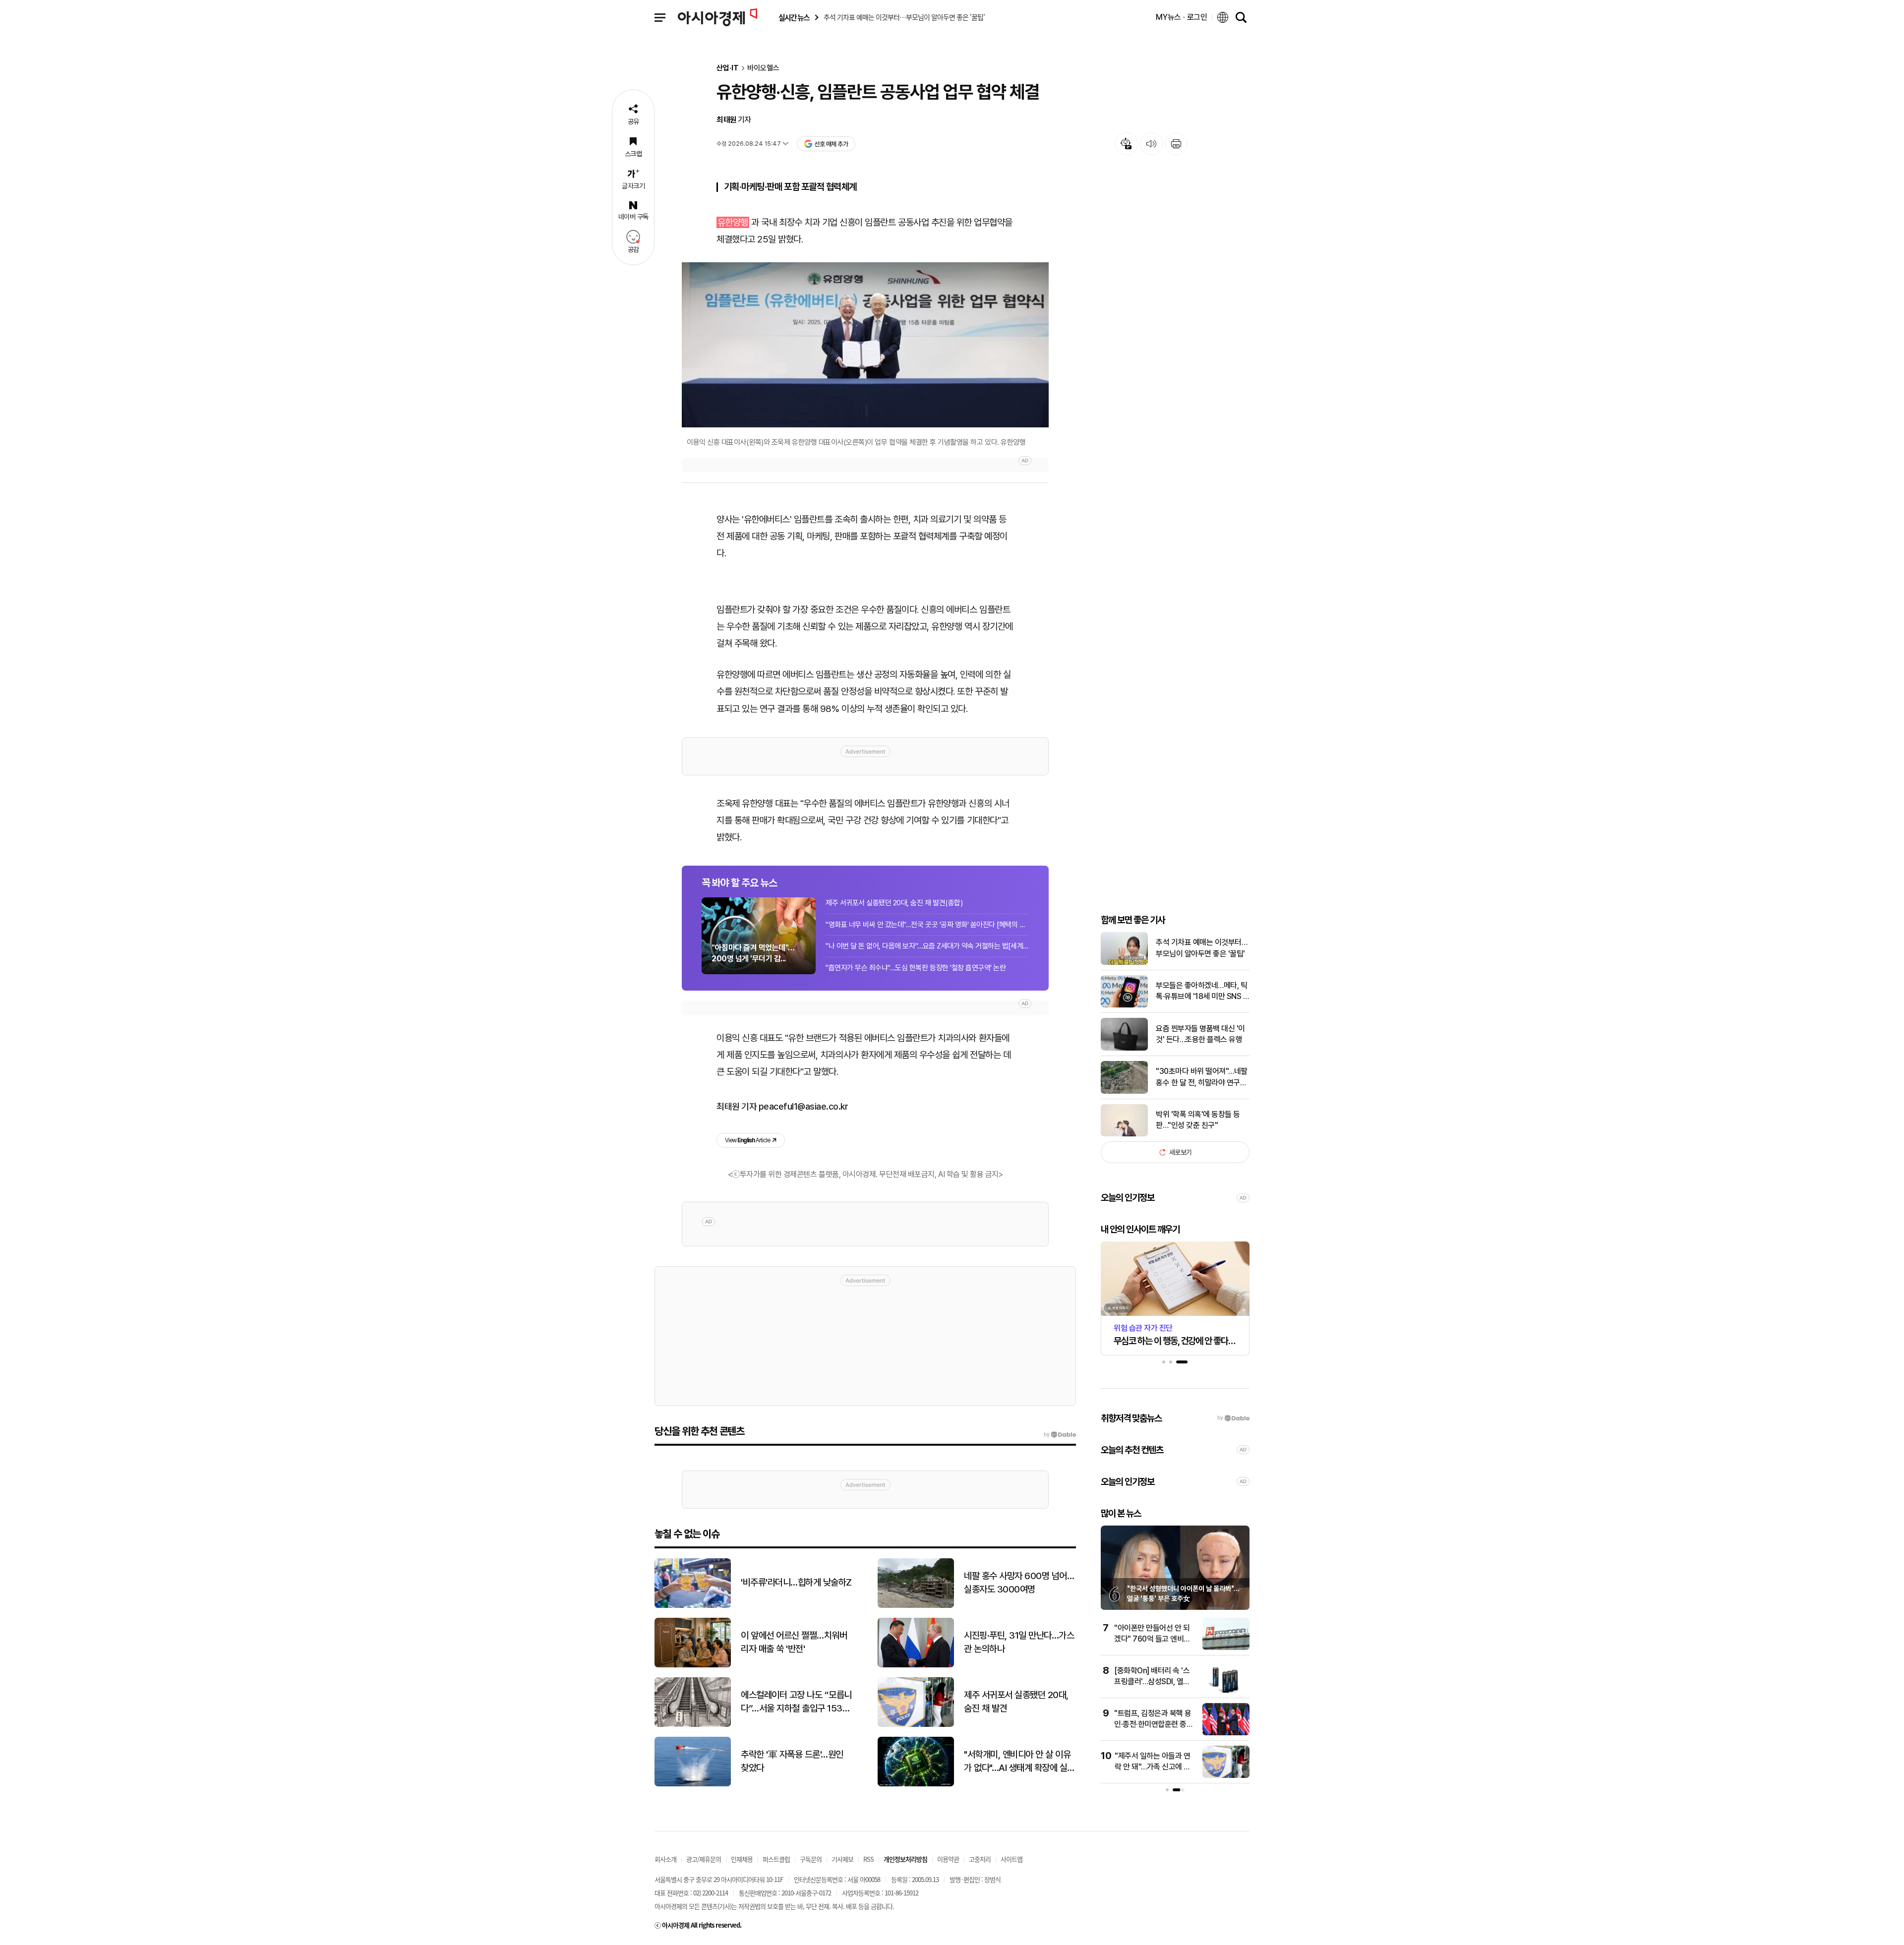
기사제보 (842, 1859)
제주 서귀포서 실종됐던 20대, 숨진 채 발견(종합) (894, 903)
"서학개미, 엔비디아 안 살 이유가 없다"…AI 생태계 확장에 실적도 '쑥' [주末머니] (1019, 1762)
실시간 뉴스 (794, 18)
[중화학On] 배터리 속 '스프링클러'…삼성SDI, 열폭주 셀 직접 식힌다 (1152, 1682)
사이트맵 (1011, 1859)
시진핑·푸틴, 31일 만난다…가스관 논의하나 (1019, 1642)
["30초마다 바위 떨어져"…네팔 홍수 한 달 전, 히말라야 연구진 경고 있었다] (1124, 1091)
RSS (868, 1859)
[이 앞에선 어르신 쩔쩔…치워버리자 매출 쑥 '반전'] (693, 1665)
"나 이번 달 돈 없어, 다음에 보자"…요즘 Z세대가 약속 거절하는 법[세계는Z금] (927, 946)
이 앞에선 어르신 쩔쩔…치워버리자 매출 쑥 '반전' (794, 1642)
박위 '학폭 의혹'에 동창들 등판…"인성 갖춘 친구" (1198, 1120)
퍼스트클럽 (776, 1859)
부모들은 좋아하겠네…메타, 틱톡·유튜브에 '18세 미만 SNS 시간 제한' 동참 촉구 (1203, 992)
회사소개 (665, 1859)
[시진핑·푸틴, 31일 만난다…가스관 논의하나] (916, 1665)
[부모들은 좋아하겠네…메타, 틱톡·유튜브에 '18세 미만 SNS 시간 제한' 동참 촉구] (1124, 1005)
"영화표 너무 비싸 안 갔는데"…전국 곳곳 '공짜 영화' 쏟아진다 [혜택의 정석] (927, 925)
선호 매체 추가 (831, 144)
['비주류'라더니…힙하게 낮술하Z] (693, 1606)
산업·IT (728, 68)
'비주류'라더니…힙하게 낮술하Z (796, 1582)
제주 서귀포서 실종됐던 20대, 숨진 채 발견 (1016, 1702)
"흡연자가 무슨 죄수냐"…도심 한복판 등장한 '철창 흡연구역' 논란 (916, 968)
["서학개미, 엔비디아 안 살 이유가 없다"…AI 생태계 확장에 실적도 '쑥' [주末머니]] (916, 1784)
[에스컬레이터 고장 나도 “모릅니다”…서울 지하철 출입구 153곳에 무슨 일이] (693, 1725)
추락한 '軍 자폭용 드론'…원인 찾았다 (792, 1761)
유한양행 (733, 222)
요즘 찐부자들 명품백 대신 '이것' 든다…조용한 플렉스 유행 (1200, 1034)
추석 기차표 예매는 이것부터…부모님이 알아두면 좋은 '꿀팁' (1201, 948)
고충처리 (980, 1859)
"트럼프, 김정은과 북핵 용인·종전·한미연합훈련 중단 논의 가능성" (1154, 1724)
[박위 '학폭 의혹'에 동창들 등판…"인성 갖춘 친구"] (1124, 1134)
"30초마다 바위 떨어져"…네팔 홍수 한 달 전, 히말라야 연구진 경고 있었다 (1202, 1077)
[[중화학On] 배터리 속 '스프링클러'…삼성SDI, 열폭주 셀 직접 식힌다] (1226, 1690)
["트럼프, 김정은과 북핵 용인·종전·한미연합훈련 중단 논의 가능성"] (1226, 1733)
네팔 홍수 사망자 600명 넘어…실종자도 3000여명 (1019, 1583)
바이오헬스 (763, 68)
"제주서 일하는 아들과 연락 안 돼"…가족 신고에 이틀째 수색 (1153, 1767)
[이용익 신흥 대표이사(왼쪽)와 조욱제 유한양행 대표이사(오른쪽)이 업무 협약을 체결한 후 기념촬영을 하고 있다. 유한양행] (865, 345)
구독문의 (811, 1859)
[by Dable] (1060, 1435)
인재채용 (742, 1859)
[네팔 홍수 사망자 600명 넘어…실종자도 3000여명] (916, 1606)
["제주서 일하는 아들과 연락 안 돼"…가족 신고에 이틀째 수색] (1226, 1776)
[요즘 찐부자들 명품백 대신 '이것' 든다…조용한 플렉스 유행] (1124, 1048)
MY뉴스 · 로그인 (1182, 17)
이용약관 (948, 1859)
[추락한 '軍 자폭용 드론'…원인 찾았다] (693, 1784)
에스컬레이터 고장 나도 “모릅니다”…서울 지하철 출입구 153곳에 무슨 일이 (796, 1702)
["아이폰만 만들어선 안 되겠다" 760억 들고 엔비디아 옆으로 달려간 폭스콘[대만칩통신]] (1226, 1648)
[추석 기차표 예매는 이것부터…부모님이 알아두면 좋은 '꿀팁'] (1124, 963)
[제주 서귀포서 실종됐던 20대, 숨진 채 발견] (916, 1725)
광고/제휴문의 (704, 1859)
